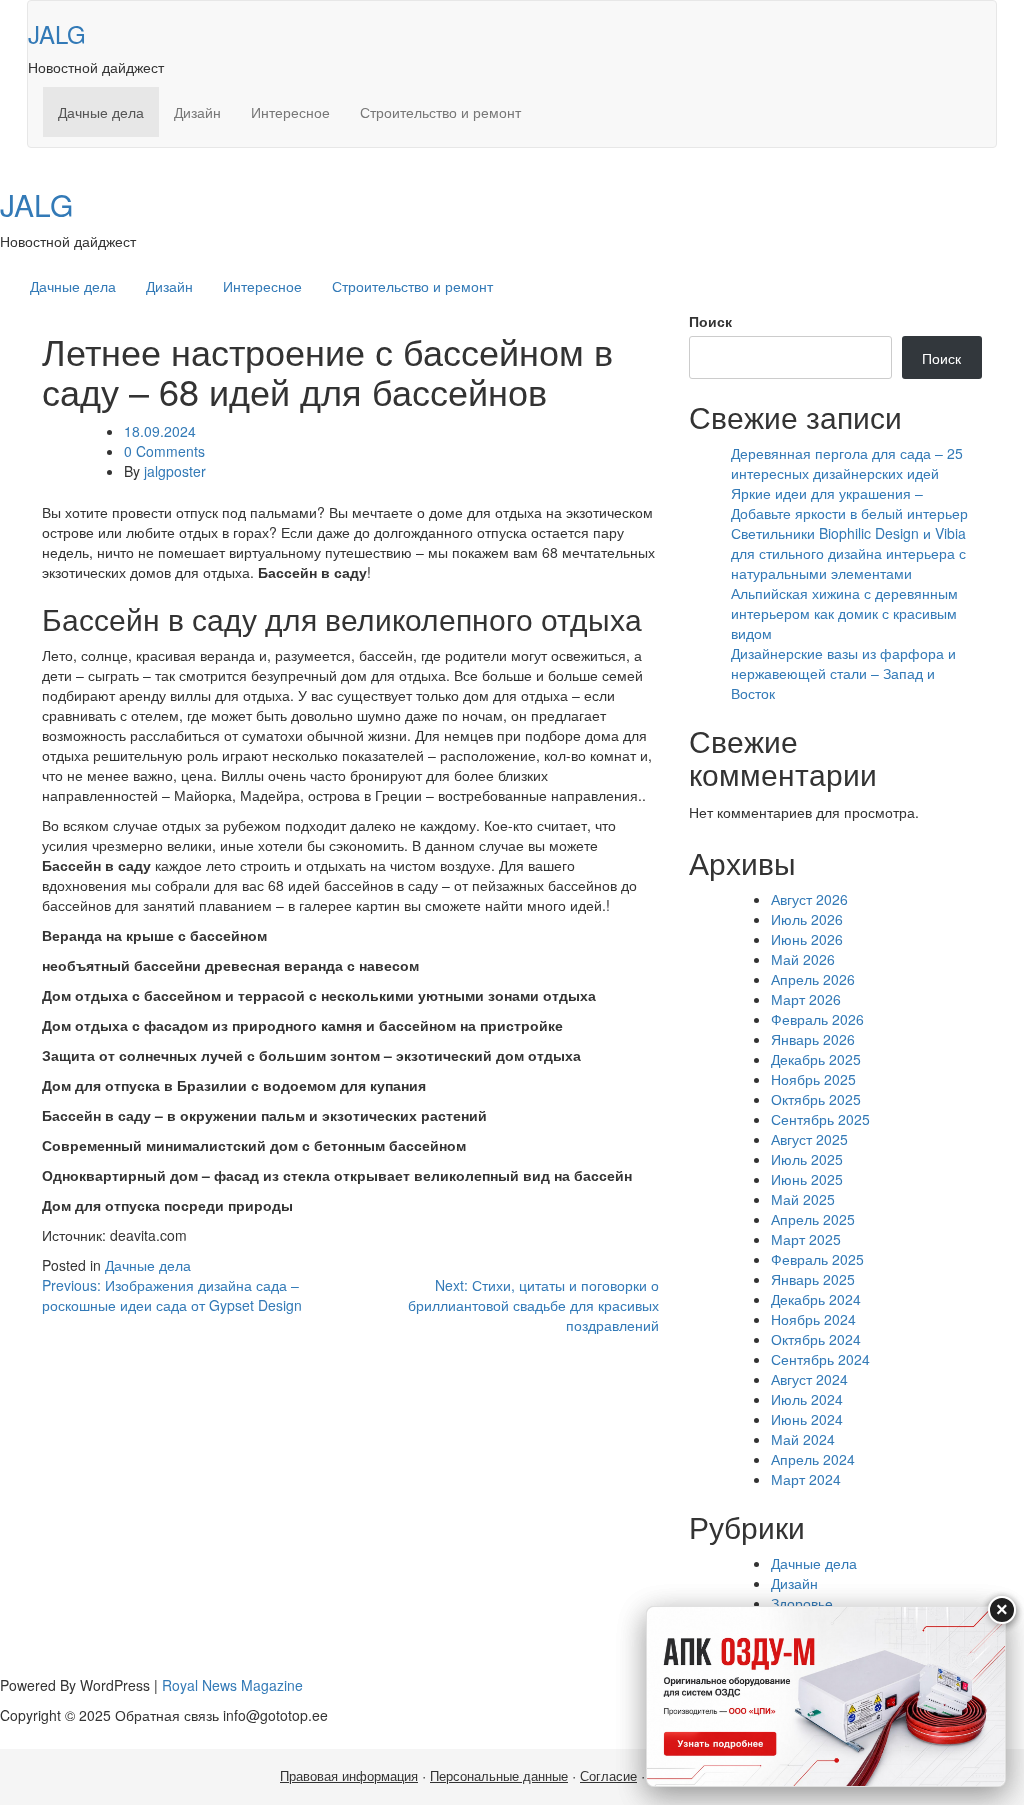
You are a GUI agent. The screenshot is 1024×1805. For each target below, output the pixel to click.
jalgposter (175, 471)
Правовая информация (349, 1776)
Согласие (608, 1776)
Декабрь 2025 (816, 1059)
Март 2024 (806, 1479)
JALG (57, 33)
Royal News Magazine (232, 1685)
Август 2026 (809, 899)
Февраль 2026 (817, 1019)
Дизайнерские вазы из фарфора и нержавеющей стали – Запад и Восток (843, 673)
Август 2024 (809, 1379)
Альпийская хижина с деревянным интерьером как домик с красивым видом (844, 613)
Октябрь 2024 (816, 1339)
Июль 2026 (807, 919)
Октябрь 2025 (816, 1099)
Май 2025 (803, 1199)
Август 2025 (809, 1139)
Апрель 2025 (813, 1219)
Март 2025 (806, 1239)
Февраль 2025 (817, 1259)
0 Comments (164, 451)
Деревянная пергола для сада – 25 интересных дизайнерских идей (847, 463)
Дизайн (197, 112)
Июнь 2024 (807, 1419)
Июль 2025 (807, 1159)
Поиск (710, 321)
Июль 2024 (807, 1399)
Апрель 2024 (813, 1459)
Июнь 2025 (807, 1179)
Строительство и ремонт (440, 112)
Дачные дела (101, 112)
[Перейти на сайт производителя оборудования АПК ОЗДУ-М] (826, 1696)
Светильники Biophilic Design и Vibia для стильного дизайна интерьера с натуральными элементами (848, 553)
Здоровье (802, 1603)
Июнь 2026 (807, 939)
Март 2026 (806, 999)
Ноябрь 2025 (813, 1079)
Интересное (290, 112)
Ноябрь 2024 (813, 1319)
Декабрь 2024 (816, 1299)
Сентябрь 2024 (820, 1359)
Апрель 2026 (813, 979)
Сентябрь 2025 (820, 1119)
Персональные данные (499, 1776)
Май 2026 (803, 959)
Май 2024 (803, 1439)
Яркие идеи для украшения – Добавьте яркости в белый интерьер (849, 503)
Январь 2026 (813, 1039)
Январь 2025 (813, 1279)
